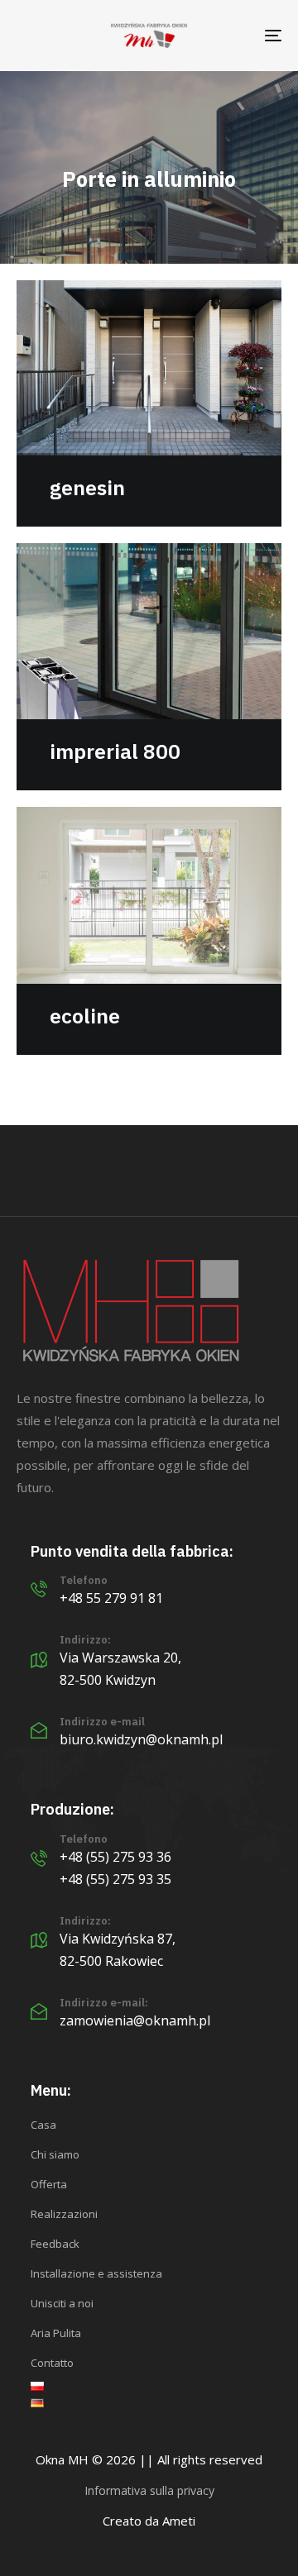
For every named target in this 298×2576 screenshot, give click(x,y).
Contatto (52, 2363)
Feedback (55, 2244)
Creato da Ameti (149, 2521)
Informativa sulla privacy (149, 2490)
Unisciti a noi (62, 2303)
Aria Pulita (56, 2333)
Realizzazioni (64, 2214)
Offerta (49, 2184)
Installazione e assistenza (96, 2273)
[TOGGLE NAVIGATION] (237, 36)
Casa (43, 2125)
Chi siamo (55, 2154)
